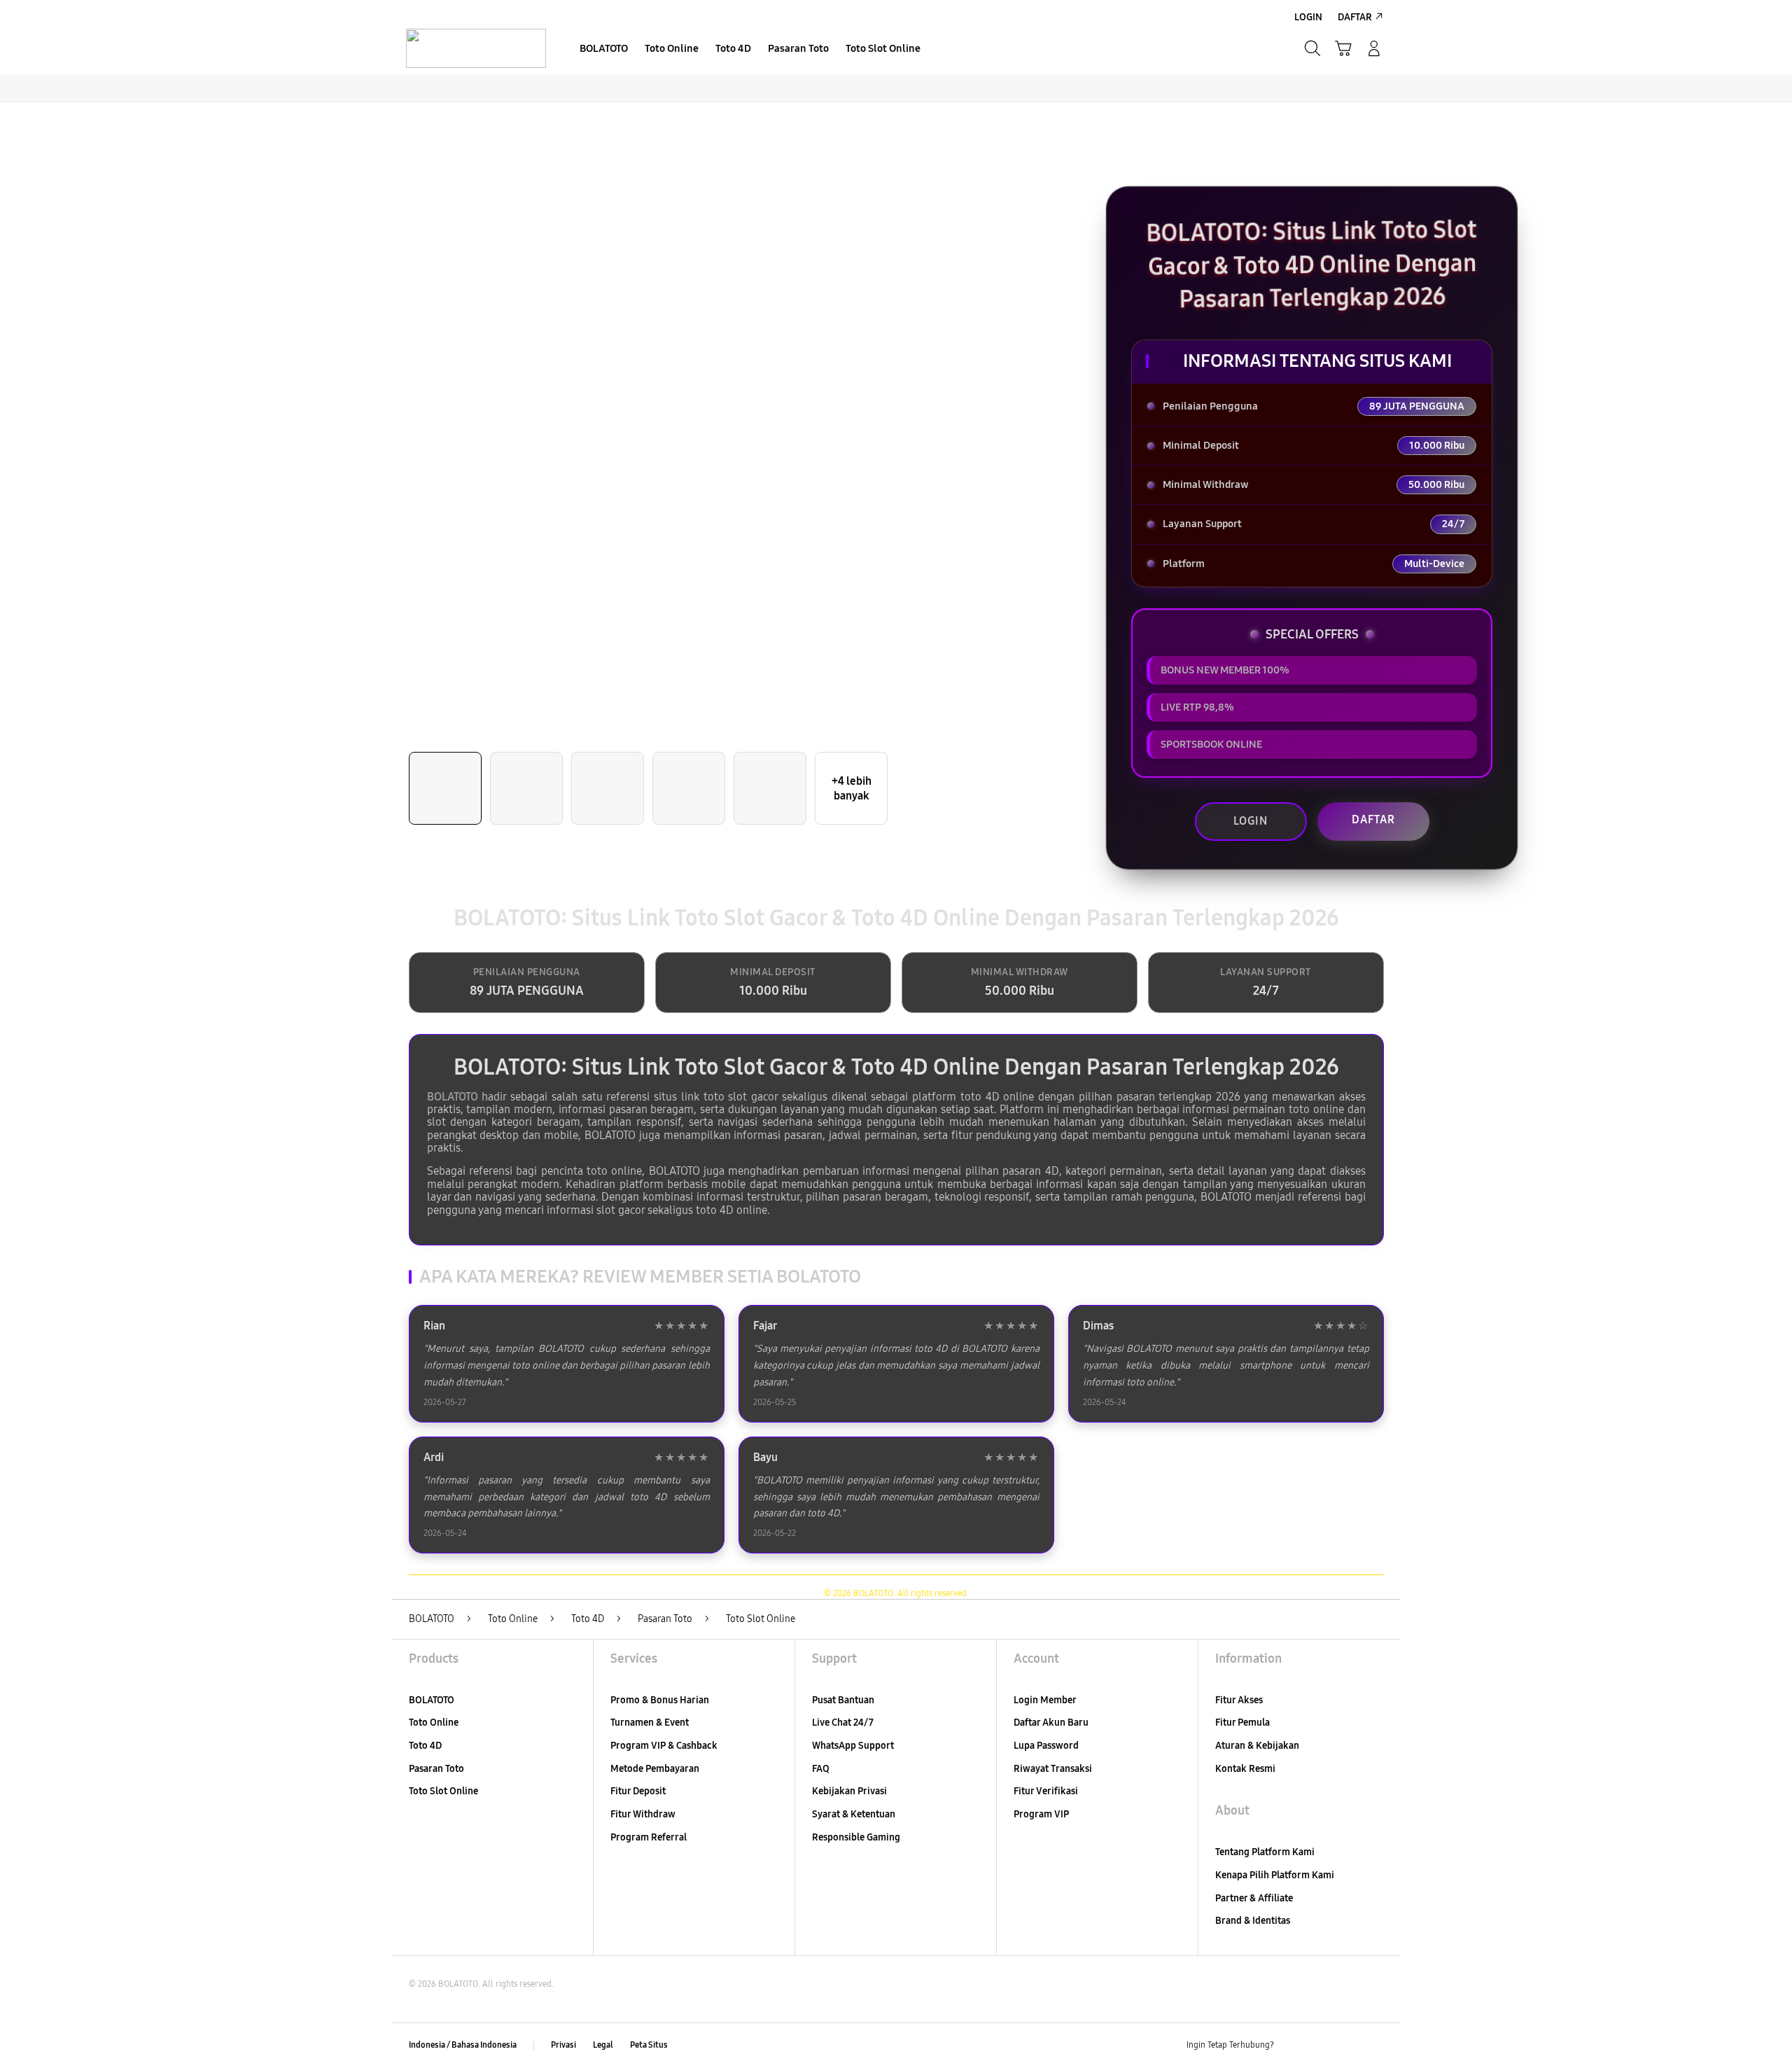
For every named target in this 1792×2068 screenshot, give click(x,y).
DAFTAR (1373, 819)
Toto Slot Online (443, 1791)
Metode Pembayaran (655, 1769)
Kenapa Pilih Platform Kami (1275, 1875)
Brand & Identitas (1253, 1921)
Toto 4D (425, 1746)
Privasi (563, 2045)
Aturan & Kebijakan (1257, 1746)
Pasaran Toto (436, 1769)
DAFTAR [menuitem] (1355, 17)
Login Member (1045, 1700)
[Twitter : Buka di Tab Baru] (1320, 2046)
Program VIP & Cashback (664, 1746)
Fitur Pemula (1242, 1723)
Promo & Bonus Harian (660, 1700)
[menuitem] (604, 50)
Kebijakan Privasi (849, 1791)
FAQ (821, 1769)
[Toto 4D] (476, 48)
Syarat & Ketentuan (854, 1814)
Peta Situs (649, 2045)
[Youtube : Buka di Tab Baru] (1375, 2046)
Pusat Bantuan (843, 1700)
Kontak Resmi (1245, 1769)
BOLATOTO (453, 1097)
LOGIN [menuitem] (1308, 17)
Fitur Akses (1239, 1700)
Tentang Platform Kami (1265, 1852)
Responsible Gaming (856, 1837)
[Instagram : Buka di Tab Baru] (1347, 2046)
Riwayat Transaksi (1053, 1769)
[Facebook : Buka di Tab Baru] (1293, 2046)
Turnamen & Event (650, 1723)
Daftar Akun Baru (1051, 1723)
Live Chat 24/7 (843, 1723)
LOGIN (1251, 821)
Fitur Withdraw (643, 1814)
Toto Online (434, 1723)
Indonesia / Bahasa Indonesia (463, 2045)
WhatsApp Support (853, 1746)
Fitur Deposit (638, 1791)
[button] (1343, 48)
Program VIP (1041, 1814)
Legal (603, 2045)
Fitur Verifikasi (1046, 1791)
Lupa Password (1046, 1746)
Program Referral (649, 1837)
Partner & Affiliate (1254, 1898)
